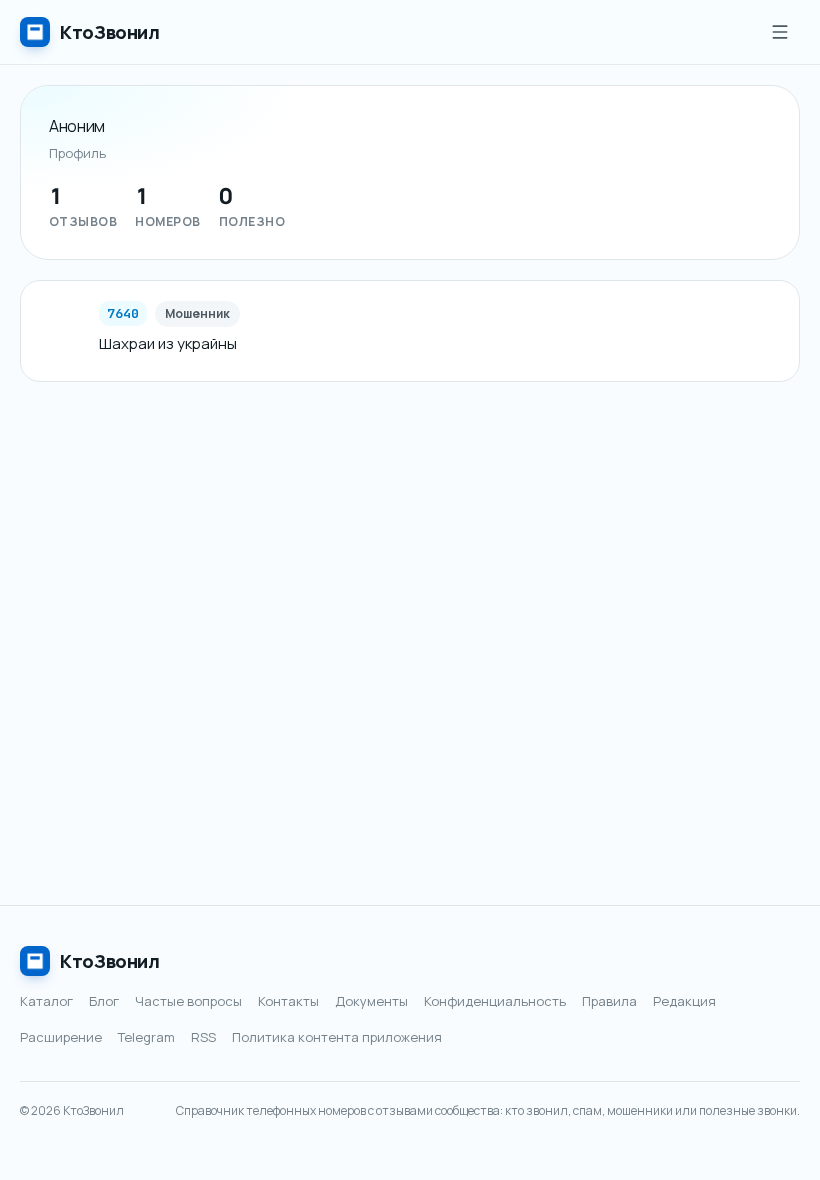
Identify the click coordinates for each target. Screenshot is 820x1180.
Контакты (288, 1001)
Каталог (46, 1001)
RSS (203, 1037)
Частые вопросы (188, 1001)
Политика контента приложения (337, 1037)
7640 (123, 313)
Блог (104, 1001)
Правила (609, 1001)
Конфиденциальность (495, 1001)
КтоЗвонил (110, 961)
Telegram (146, 1037)
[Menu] (780, 32)
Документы (371, 1001)
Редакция (684, 1001)
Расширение (61, 1037)
